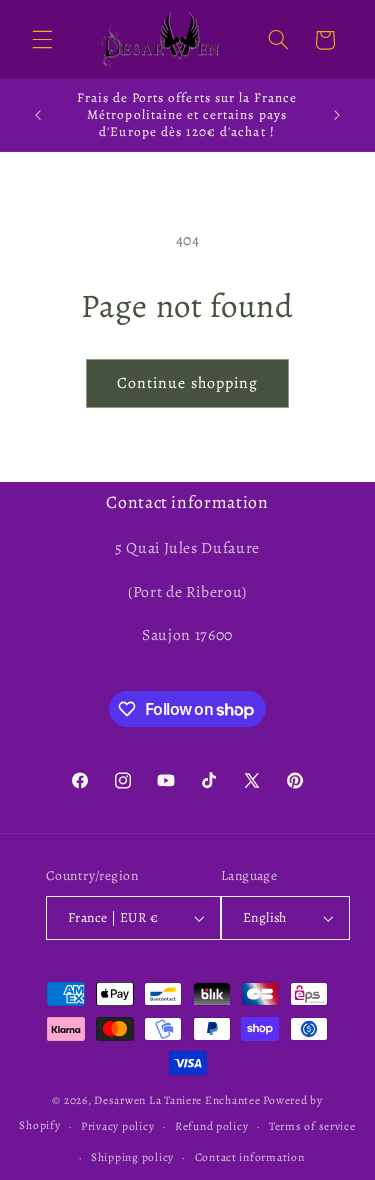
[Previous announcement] (38, 115)
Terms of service (312, 1126)
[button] (42, 40)
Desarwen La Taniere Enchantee (177, 1100)
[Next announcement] (337, 115)
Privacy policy (117, 1126)
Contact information (250, 1157)
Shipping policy (132, 1157)
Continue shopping (187, 382)
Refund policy (212, 1126)
